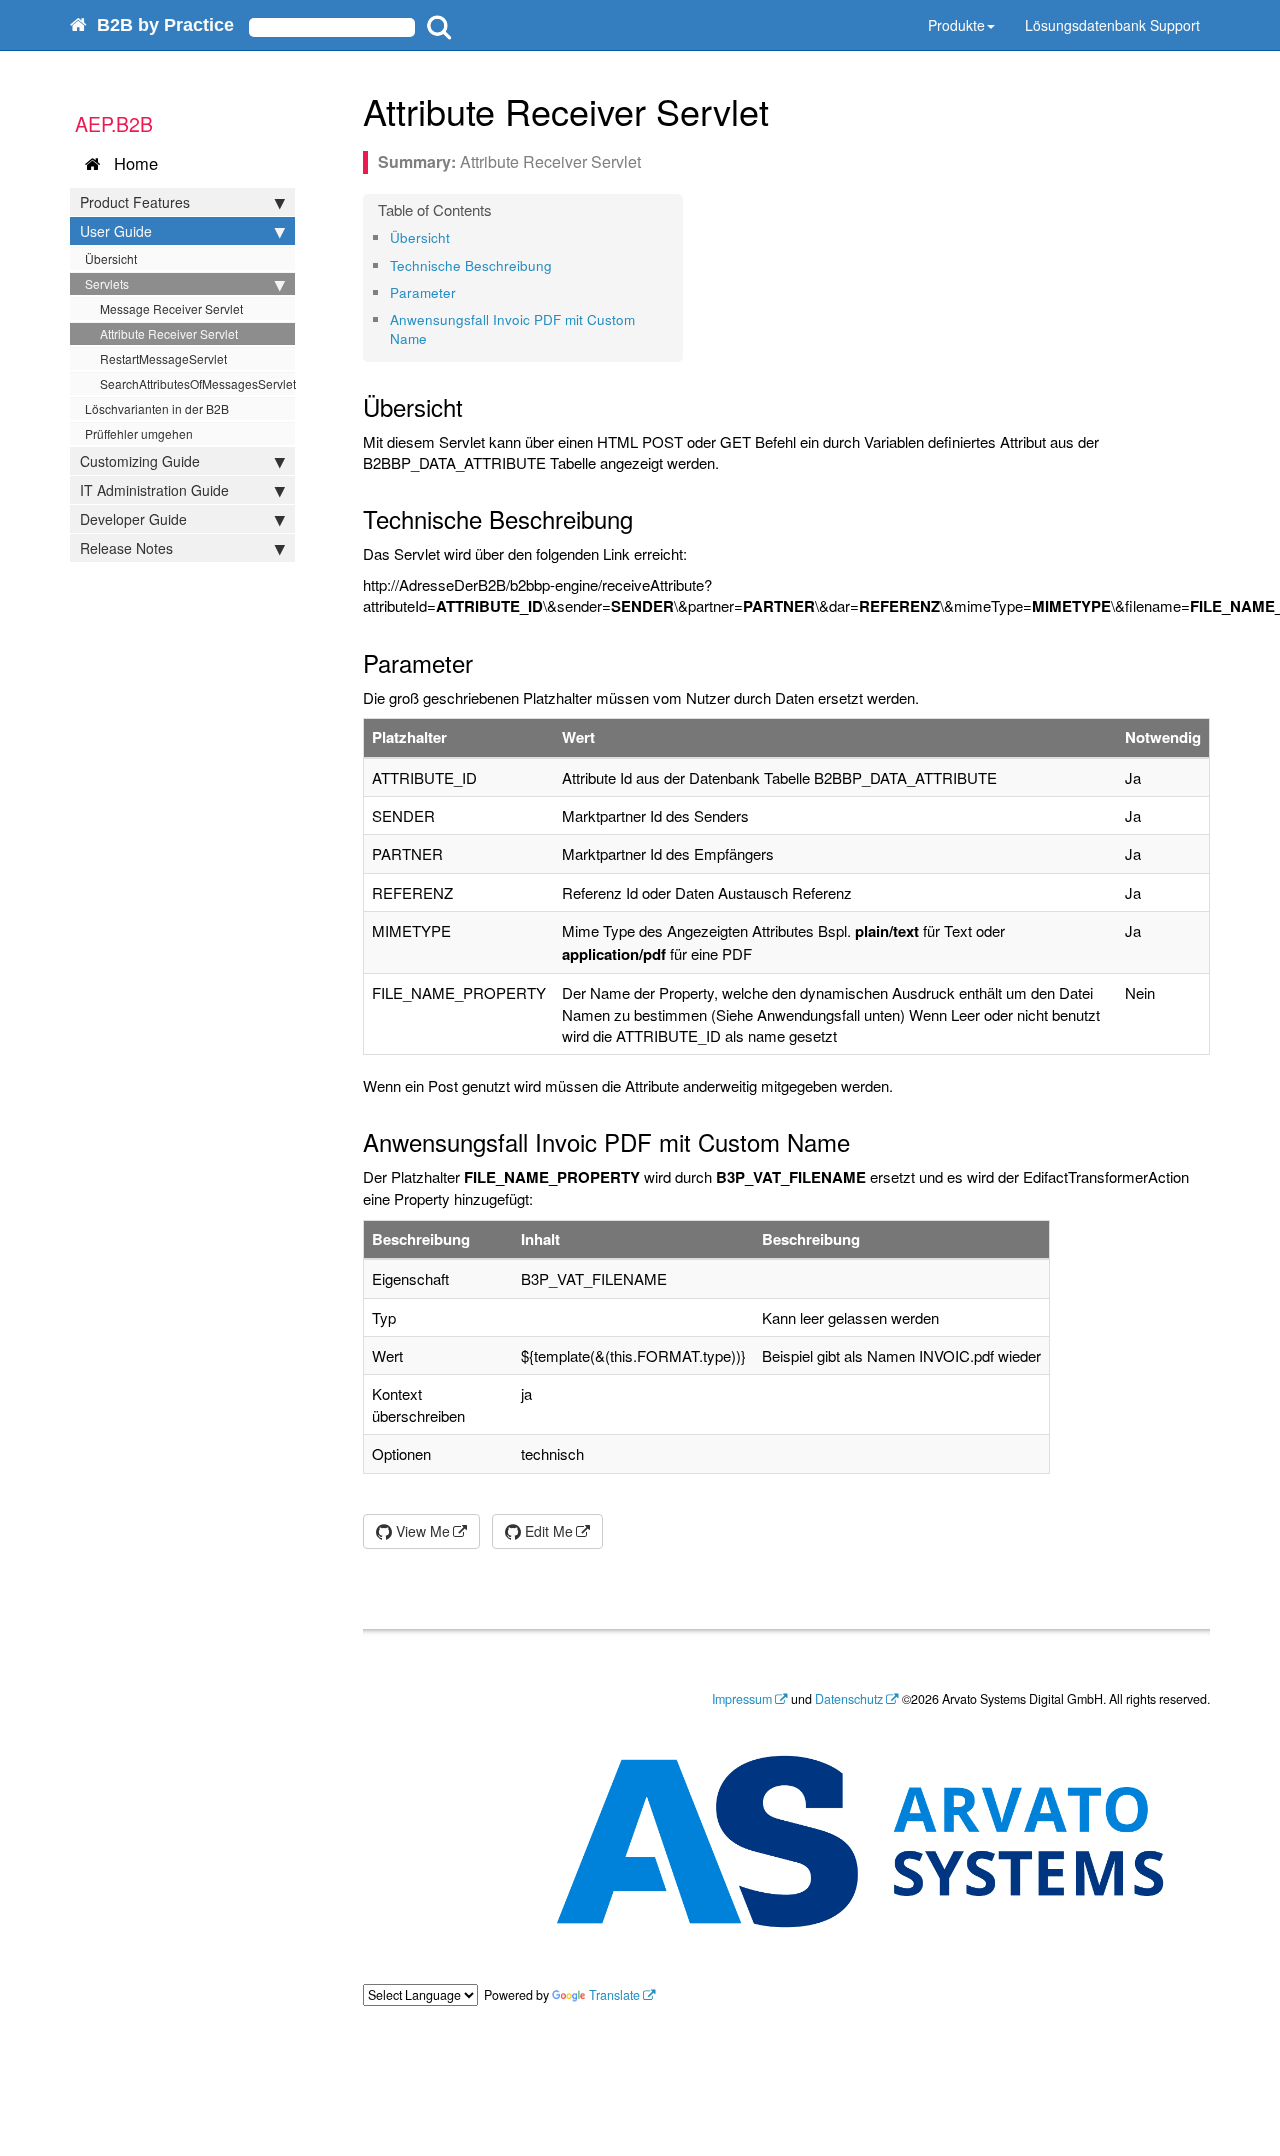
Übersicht (111, 258)
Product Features (135, 202)
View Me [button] (421, 1531)
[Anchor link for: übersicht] (456, 237)
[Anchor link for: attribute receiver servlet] (787, 110)
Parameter (423, 292)
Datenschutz (849, 1699)
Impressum (742, 1699)
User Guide (116, 231)
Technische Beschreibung (471, 265)
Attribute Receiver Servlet (169, 333)
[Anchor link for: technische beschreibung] (558, 265)
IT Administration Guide (154, 490)
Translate (614, 1995)
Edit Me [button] (547, 1531)
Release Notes (126, 548)
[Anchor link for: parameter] (462, 292)
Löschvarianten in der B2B (157, 408)
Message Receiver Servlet (171, 308)
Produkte (956, 25)
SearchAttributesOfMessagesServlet (197, 383)
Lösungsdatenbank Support (1112, 25)
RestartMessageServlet (163, 358)
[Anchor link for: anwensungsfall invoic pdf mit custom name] (433, 338)
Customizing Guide (140, 461)
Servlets (107, 283)
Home (131, 163)
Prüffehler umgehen (139, 433)
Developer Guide (133, 519)
